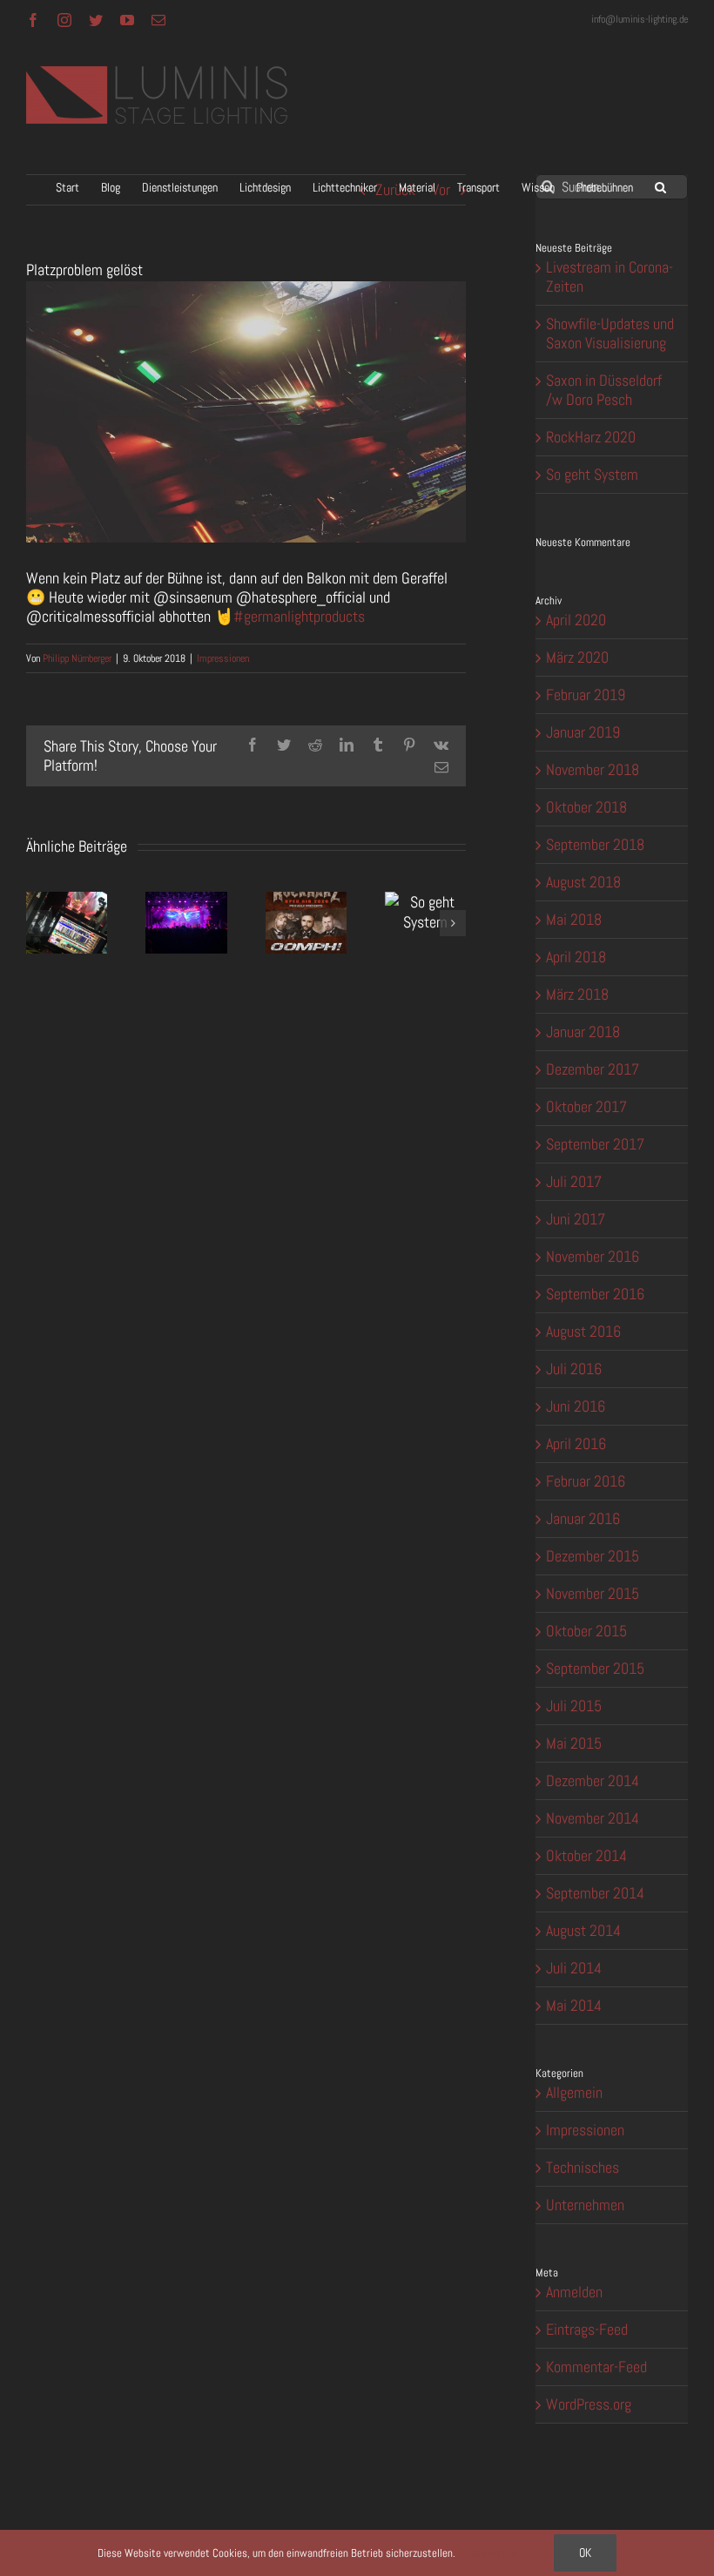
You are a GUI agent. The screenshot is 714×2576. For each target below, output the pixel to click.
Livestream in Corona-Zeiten (610, 276)
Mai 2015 (574, 1743)
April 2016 (576, 1443)
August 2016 (583, 1331)
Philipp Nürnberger (77, 658)
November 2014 (593, 1818)
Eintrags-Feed (587, 2329)
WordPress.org (589, 2404)
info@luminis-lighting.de (640, 19)
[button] (660, 187)
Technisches (583, 2168)
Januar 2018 (583, 1032)
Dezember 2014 (593, 1780)
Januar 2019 (583, 732)
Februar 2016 (586, 1481)
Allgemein (574, 2093)
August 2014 (583, 1930)
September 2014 (595, 1893)
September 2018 (595, 844)
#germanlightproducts (299, 616)
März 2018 (577, 994)
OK (585, 2552)
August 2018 (583, 882)
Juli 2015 (574, 1706)
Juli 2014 (574, 1968)
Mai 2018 (574, 919)
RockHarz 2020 (591, 437)
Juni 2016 (576, 1406)
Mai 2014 (574, 2005)
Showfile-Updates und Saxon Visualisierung (610, 333)
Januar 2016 (583, 1518)
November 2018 (593, 769)
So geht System (592, 474)
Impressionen (223, 658)
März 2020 (577, 657)
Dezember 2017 (593, 1069)
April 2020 (576, 620)
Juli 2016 (574, 1369)
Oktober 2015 (586, 1631)
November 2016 (593, 1256)
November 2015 (593, 1593)
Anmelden (574, 2292)
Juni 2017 (576, 1219)
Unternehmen (585, 2205)
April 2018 (576, 957)
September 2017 (595, 1144)
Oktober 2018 (586, 807)
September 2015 (595, 1668)
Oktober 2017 (586, 1106)
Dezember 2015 (593, 1556)
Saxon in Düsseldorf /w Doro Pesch (604, 390)
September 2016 (595, 1294)
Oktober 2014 (586, 1855)
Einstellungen (489, 2553)
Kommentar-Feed (596, 2367)
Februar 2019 (586, 695)
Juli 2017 (574, 1181)
